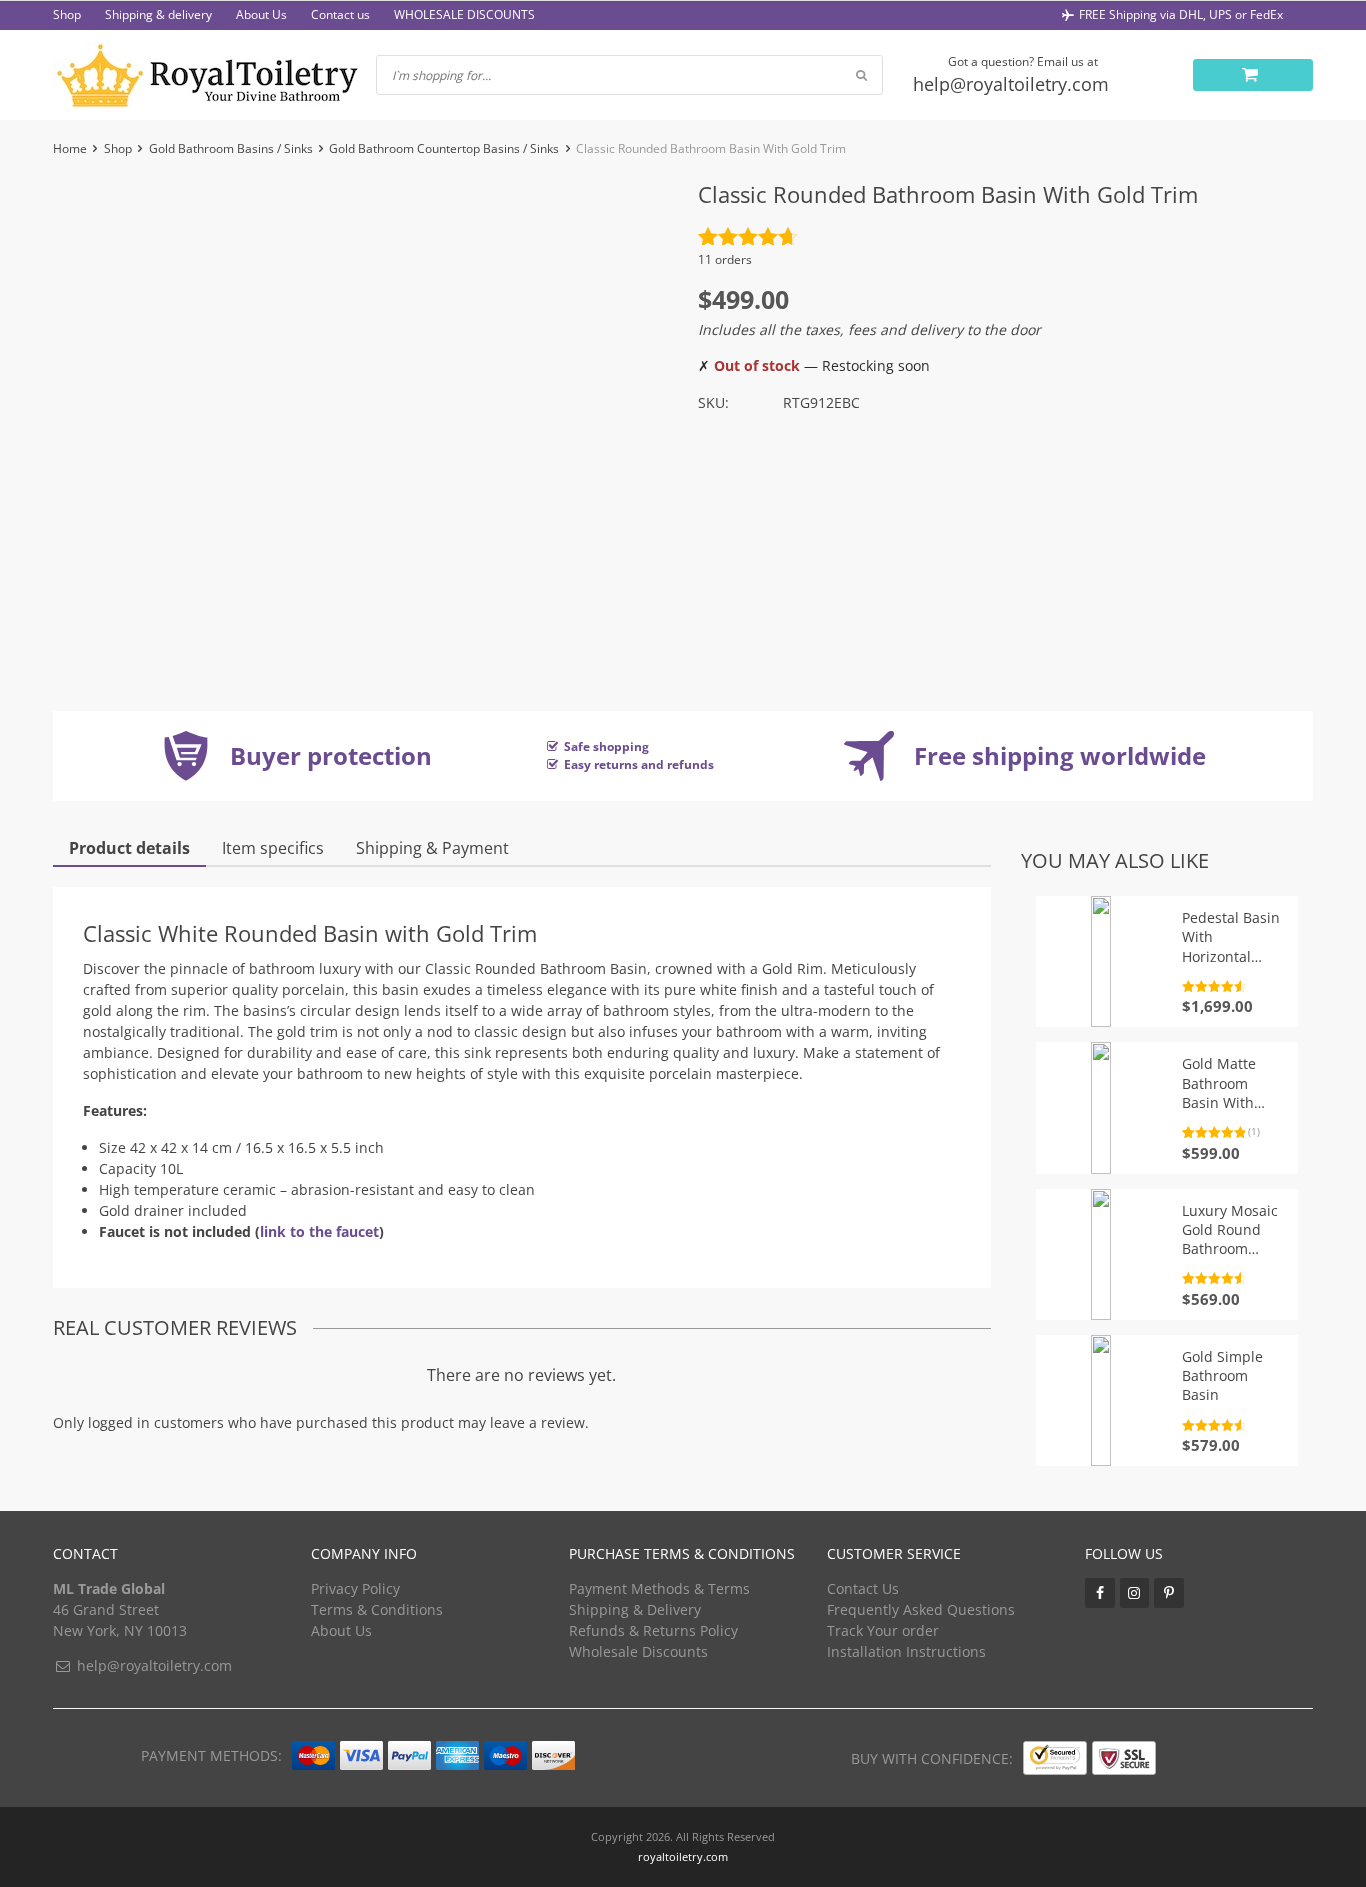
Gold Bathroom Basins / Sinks (231, 148)
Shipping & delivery (158, 14)
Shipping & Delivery (635, 1609)
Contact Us (863, 1588)
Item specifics (273, 848)
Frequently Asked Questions (921, 1609)
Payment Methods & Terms (659, 1588)
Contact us (340, 14)
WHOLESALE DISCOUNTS (464, 14)
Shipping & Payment (432, 848)
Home (70, 148)
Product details (129, 848)
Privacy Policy (355, 1588)
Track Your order (883, 1630)
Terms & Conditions (377, 1609)
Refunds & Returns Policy (653, 1630)
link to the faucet (319, 1231)
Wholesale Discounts (638, 1651)
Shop (67, 14)
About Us (261, 14)
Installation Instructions (906, 1651)
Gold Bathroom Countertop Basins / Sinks (444, 148)
